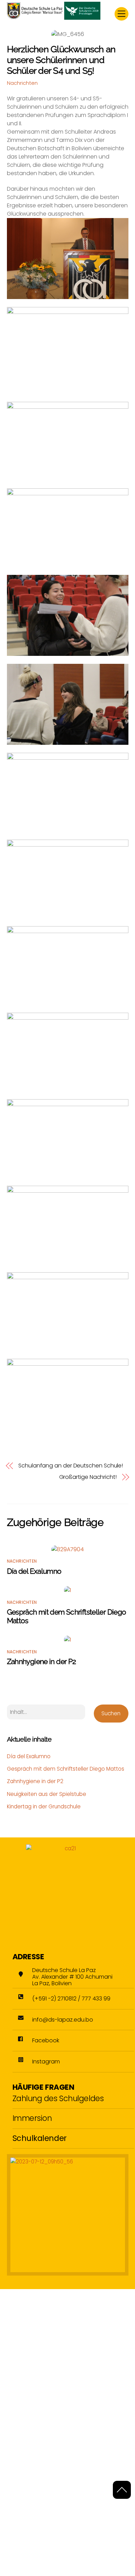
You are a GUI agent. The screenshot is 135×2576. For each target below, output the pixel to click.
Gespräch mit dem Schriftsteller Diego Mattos (66, 1769)
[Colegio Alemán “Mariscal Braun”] (54, 17)
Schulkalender (40, 2138)
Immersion (32, 2118)
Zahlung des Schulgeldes (58, 2098)
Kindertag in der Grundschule (44, 1806)
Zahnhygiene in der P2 (42, 1661)
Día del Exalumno (34, 1571)
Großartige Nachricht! (88, 1477)
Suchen (111, 1713)
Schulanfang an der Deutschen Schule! (71, 1466)
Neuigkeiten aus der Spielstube (47, 1794)
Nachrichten (22, 83)
